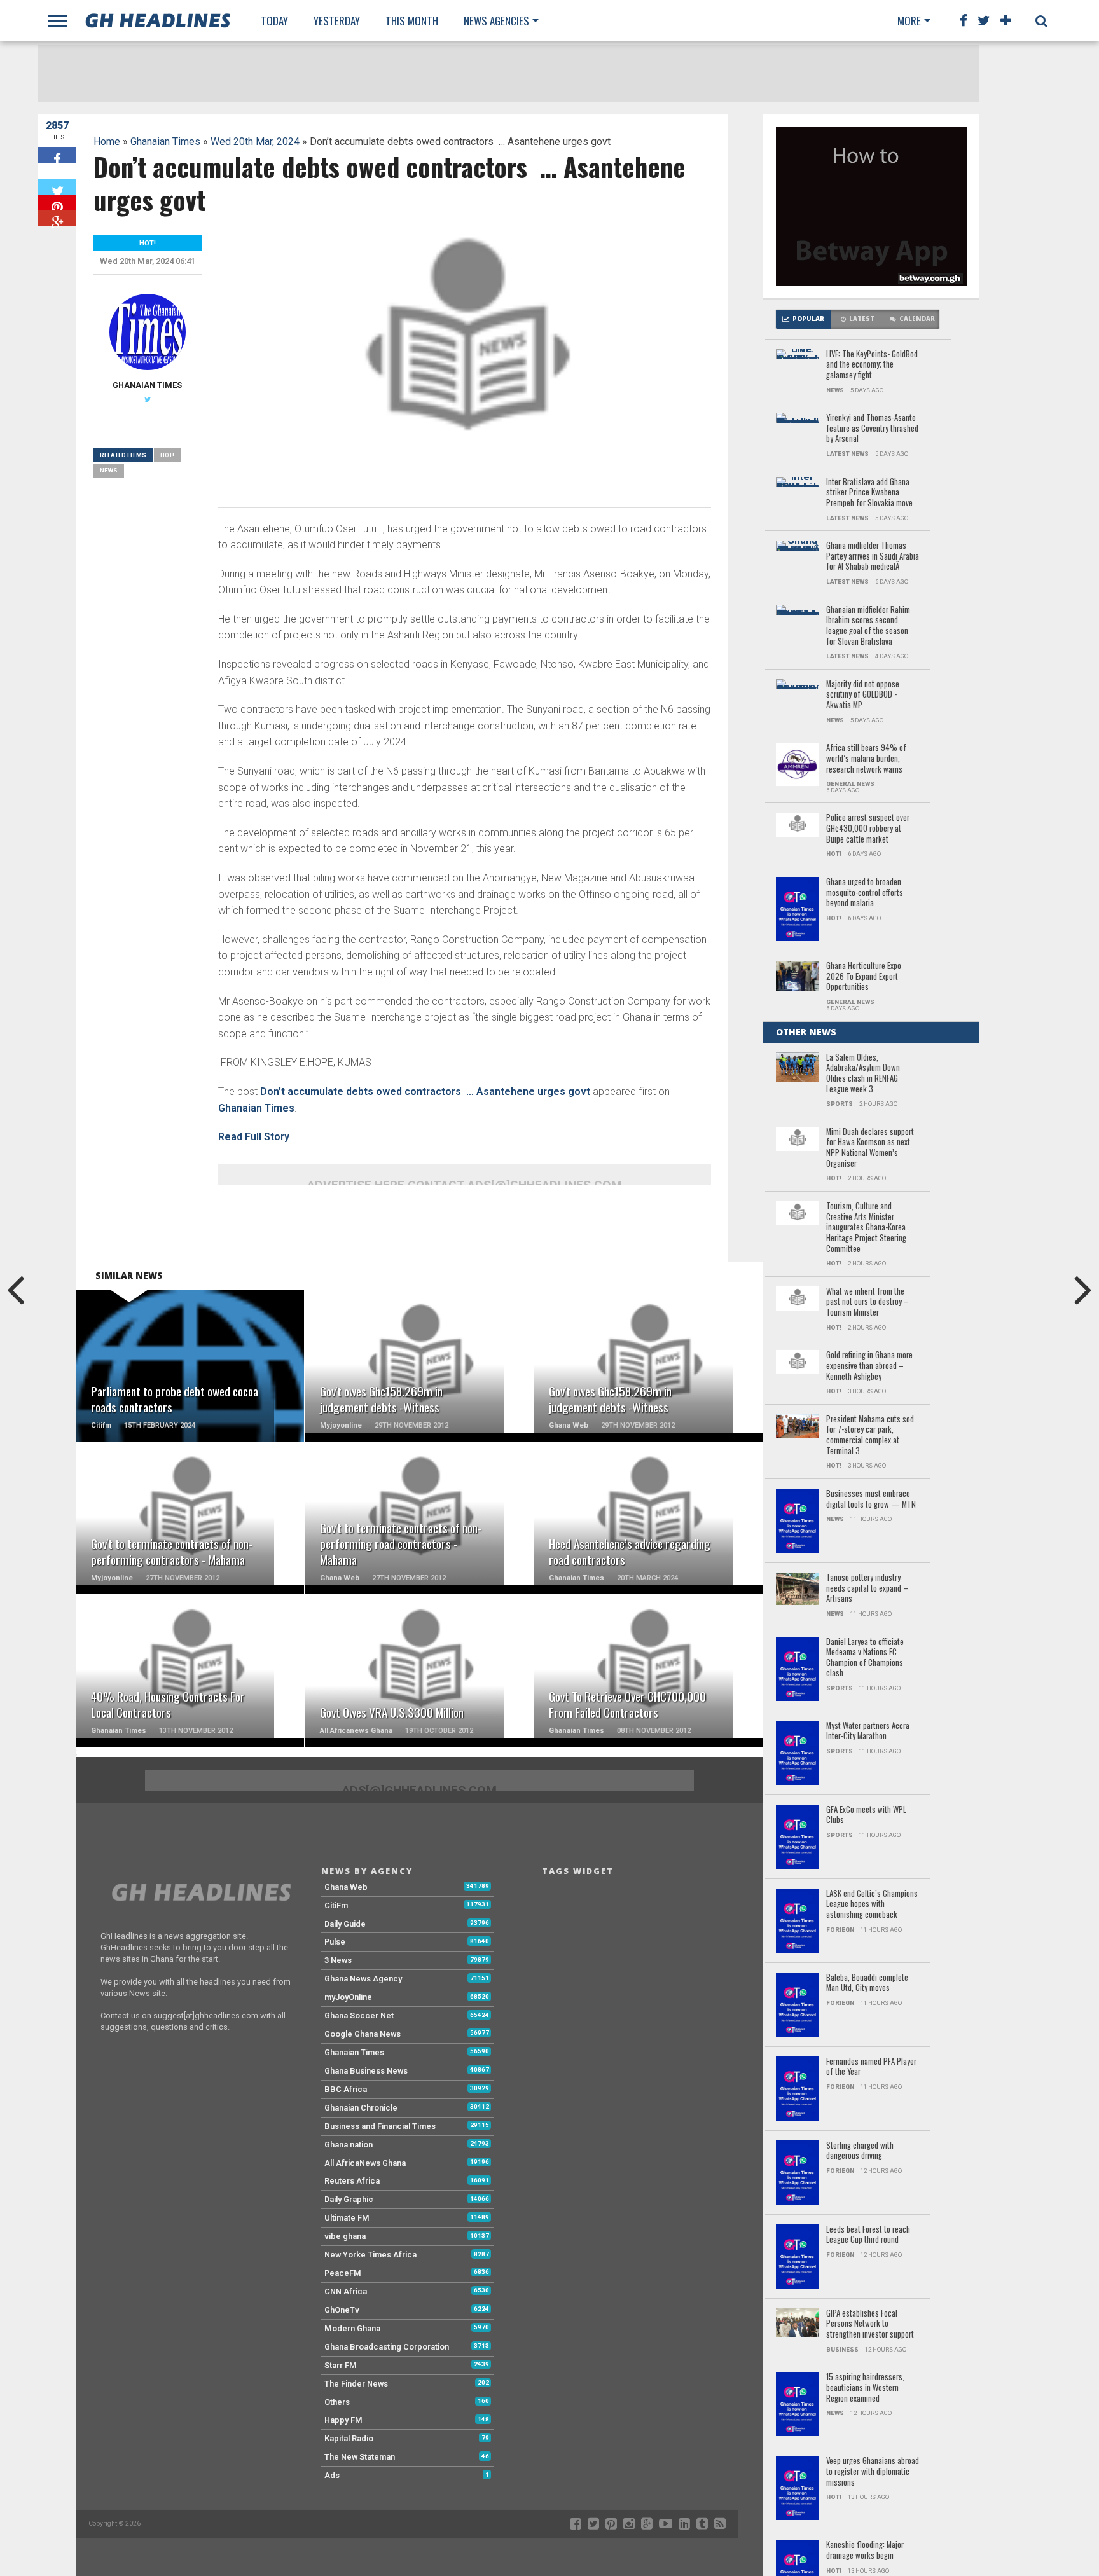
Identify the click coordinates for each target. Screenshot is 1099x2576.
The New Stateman (360, 2457)
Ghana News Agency (363, 1979)
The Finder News (356, 2384)
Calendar (917, 319)
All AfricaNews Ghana (365, 2163)
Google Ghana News (363, 2034)
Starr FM (341, 2365)
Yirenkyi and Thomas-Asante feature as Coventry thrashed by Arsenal (872, 429)
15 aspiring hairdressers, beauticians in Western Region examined (865, 2388)
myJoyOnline (348, 1997)
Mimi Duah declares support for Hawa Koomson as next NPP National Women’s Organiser (870, 1148)
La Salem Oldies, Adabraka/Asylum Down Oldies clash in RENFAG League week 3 (863, 1074)
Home (107, 141)
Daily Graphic (349, 2199)
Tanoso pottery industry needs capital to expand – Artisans (867, 1588)
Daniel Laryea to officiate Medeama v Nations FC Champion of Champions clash (865, 1658)
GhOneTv (342, 2310)
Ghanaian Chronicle (361, 2108)
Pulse (335, 1942)
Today (274, 21)
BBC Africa (346, 2089)
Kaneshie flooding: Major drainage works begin (865, 2550)
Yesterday (337, 21)
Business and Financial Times (380, 2126)
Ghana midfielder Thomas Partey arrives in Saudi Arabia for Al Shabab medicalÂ (873, 556)
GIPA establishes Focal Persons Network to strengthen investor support (870, 2324)
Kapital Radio (349, 2438)
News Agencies (496, 21)
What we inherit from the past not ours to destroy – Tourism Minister (867, 1302)
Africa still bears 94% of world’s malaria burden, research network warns (866, 759)
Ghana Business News (366, 2071)
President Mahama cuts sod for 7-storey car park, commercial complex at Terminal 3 (870, 1436)
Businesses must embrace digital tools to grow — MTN (871, 1499)
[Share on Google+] (57, 218)
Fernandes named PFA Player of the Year (871, 2067)
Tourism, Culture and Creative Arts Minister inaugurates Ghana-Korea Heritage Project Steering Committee (866, 1228)
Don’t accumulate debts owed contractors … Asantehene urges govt (425, 1092)
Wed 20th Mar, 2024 (255, 141)
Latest (862, 319)
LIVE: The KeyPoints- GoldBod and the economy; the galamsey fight (872, 365)
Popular (808, 319)
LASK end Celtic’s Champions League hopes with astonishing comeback (872, 1904)
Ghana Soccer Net (359, 2015)
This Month (412, 21)
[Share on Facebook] (57, 155)
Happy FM (343, 2420)
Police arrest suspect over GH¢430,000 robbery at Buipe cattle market (868, 829)
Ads (332, 2475)
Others (337, 2402)
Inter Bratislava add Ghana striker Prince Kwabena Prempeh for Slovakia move (869, 493)
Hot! (167, 455)
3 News (338, 1960)
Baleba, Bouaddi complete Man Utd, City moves (867, 1983)
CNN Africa (346, 2291)
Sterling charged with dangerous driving (860, 2151)
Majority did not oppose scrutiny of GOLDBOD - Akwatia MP (863, 695)
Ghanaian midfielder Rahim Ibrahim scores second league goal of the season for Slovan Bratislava (868, 626)
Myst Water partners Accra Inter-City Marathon (868, 1731)
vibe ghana (345, 2236)
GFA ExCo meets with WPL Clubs (866, 1815)
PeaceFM (343, 2273)
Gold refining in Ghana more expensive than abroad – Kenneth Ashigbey (869, 1366)
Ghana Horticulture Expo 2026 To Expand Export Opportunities (864, 977)
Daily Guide (345, 1924)
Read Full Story (254, 1137)
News (109, 470)
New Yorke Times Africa (370, 2255)
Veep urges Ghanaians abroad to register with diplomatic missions (873, 2472)
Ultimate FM (347, 2218)
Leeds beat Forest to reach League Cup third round (868, 2235)
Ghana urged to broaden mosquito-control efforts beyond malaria (865, 893)
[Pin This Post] (57, 203)
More (909, 21)
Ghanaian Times (165, 141)
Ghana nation (349, 2145)
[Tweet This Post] (57, 187)
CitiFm (336, 1905)
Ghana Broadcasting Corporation (387, 2347)
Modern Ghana (352, 2328)
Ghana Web (346, 1887)
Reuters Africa (352, 2181)
